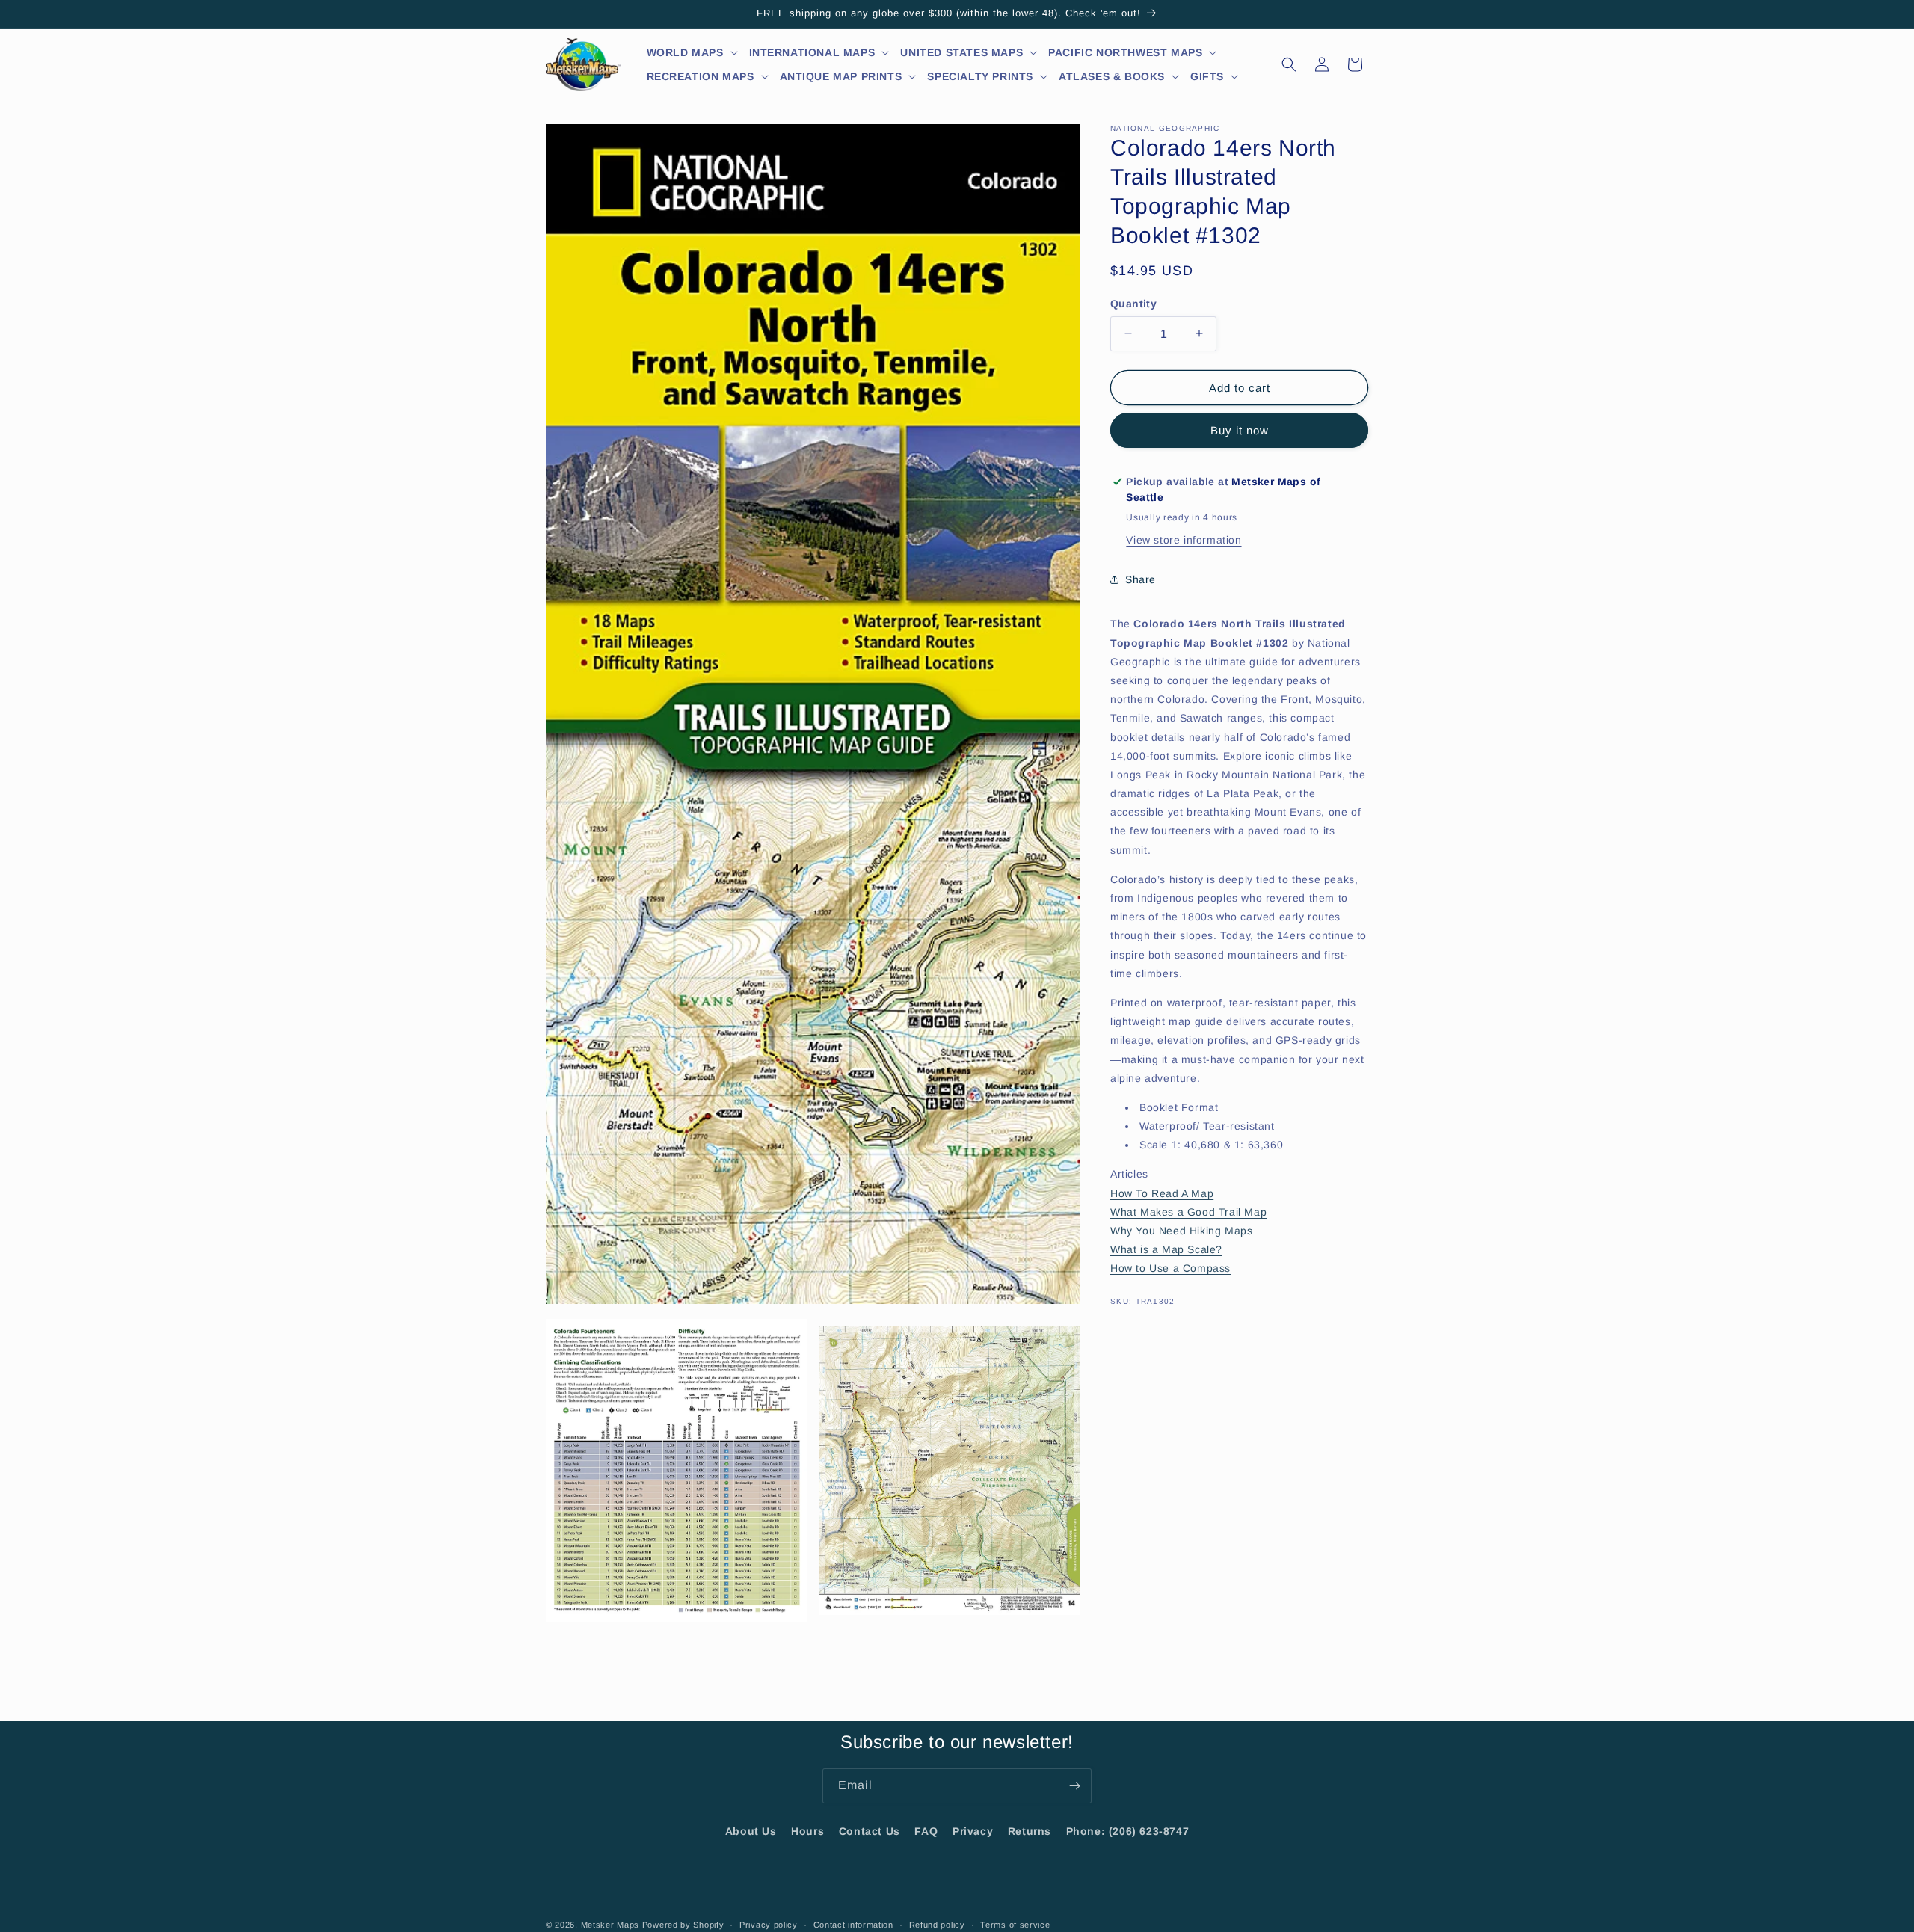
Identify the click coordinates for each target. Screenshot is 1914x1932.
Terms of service (1015, 1924)
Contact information (853, 1924)
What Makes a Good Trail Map (1188, 1211)
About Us (751, 1831)
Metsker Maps (610, 1925)
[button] (693, 52)
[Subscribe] (1074, 1786)
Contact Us (870, 1831)
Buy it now (1240, 430)
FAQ (926, 1831)
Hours (807, 1831)
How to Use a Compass (1170, 1268)
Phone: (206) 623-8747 (1128, 1831)
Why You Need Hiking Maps (1181, 1231)
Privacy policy (769, 1924)
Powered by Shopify (683, 1925)
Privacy (973, 1831)
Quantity (1133, 304)
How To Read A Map (1162, 1193)
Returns (1030, 1831)
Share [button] (1141, 579)
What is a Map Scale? (1166, 1249)
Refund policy (937, 1924)
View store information (1184, 540)
